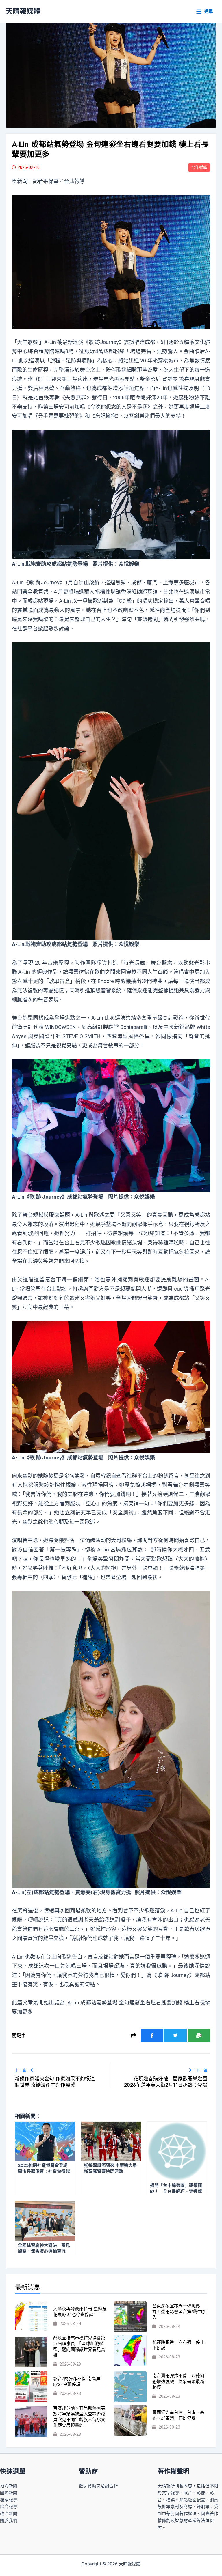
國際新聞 (9, 2493)
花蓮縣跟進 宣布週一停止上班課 (178, 2345)
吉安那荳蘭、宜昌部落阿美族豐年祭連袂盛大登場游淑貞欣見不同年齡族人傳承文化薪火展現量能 (79, 2417)
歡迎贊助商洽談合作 (98, 2486)
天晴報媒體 (23, 11)
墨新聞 (20, 181)
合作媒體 (199, 167)
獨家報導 (9, 2500)
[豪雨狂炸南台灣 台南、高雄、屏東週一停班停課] (130, 2421)
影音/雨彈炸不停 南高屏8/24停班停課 (77, 2382)
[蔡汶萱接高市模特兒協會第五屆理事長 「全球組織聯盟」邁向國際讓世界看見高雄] (31, 2352)
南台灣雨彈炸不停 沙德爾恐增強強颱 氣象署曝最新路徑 (178, 2382)
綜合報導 (9, 2507)
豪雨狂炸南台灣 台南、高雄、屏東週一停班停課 (178, 2415)
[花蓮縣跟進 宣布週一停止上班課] (130, 2351)
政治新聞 (9, 2514)
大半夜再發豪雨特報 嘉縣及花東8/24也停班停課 (80, 2312)
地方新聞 (9, 2486)
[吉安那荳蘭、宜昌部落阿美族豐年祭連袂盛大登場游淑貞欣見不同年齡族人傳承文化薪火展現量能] (31, 2422)
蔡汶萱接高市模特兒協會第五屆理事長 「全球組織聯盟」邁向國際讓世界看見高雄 (79, 2347)
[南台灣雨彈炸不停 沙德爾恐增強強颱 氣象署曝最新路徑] (130, 2387)
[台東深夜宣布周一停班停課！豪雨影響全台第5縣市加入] (130, 2317)
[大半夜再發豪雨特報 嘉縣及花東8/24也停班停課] (31, 2317)
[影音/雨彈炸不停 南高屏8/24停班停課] (31, 2387)
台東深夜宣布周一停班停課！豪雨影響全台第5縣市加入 (180, 2312)
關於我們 (9, 2521)
